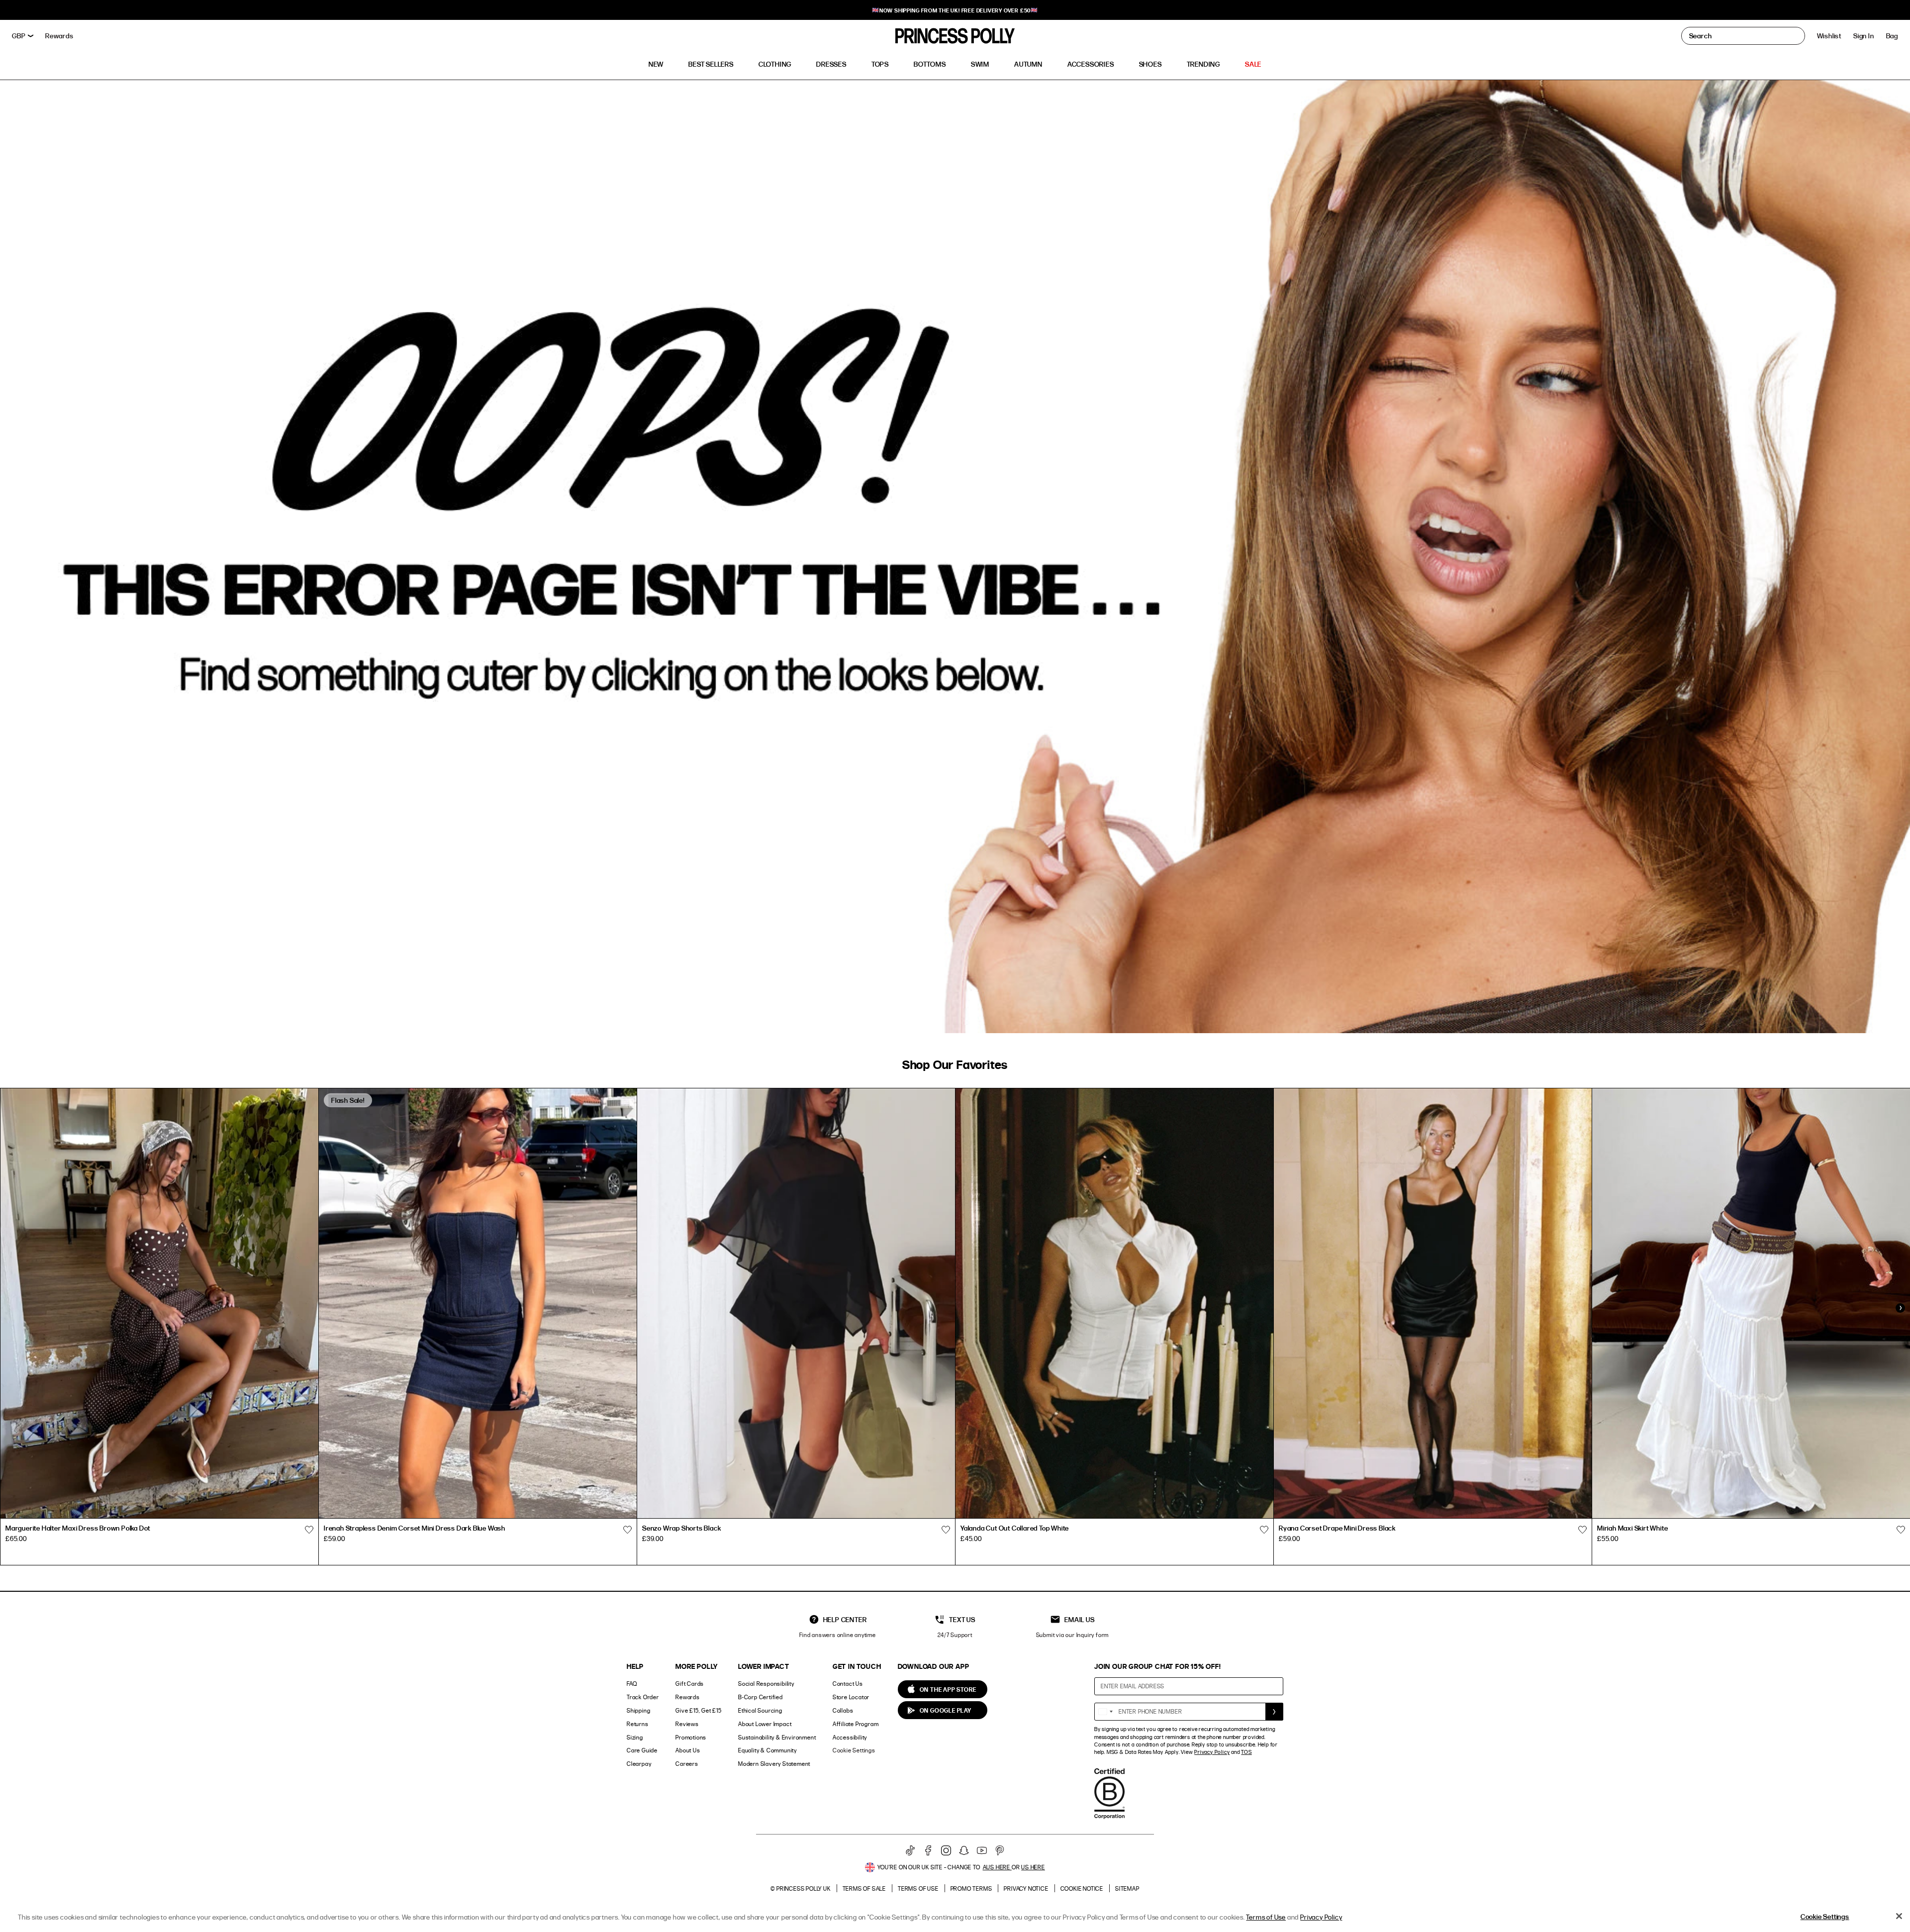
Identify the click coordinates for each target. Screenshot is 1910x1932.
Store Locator (851, 1697)
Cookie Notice (1082, 1888)
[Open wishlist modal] (309, 1530)
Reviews (687, 1724)
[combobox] (1105, 1712)
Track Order (643, 1697)
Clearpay (639, 1764)
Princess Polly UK (804, 1888)
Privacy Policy (1212, 1752)
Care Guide (642, 1750)
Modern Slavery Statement (774, 1764)
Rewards (688, 1697)
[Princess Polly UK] (955, 36)
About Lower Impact (765, 1724)
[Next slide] (1900, 1308)
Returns (638, 1724)
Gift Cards (690, 1684)
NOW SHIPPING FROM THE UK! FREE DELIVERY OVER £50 (955, 10)
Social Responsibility (766, 1684)
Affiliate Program (856, 1724)
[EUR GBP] (23, 36)
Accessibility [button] (850, 1737)
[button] (1892, 36)
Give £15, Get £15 (699, 1710)
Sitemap (1127, 1888)
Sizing (635, 1737)
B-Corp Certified (761, 1697)
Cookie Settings (854, 1750)
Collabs (843, 1710)
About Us (688, 1750)
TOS (1246, 1752)
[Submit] (1274, 1712)
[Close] (1899, 1916)
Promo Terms (971, 1888)
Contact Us (848, 1684)
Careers (687, 1764)
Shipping (638, 1710)
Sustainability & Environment (777, 1737)
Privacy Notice (1026, 1888)
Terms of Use (918, 1888)
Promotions (691, 1737)
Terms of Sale (864, 1888)
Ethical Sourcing (760, 1710)
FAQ (632, 1684)
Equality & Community (767, 1750)
